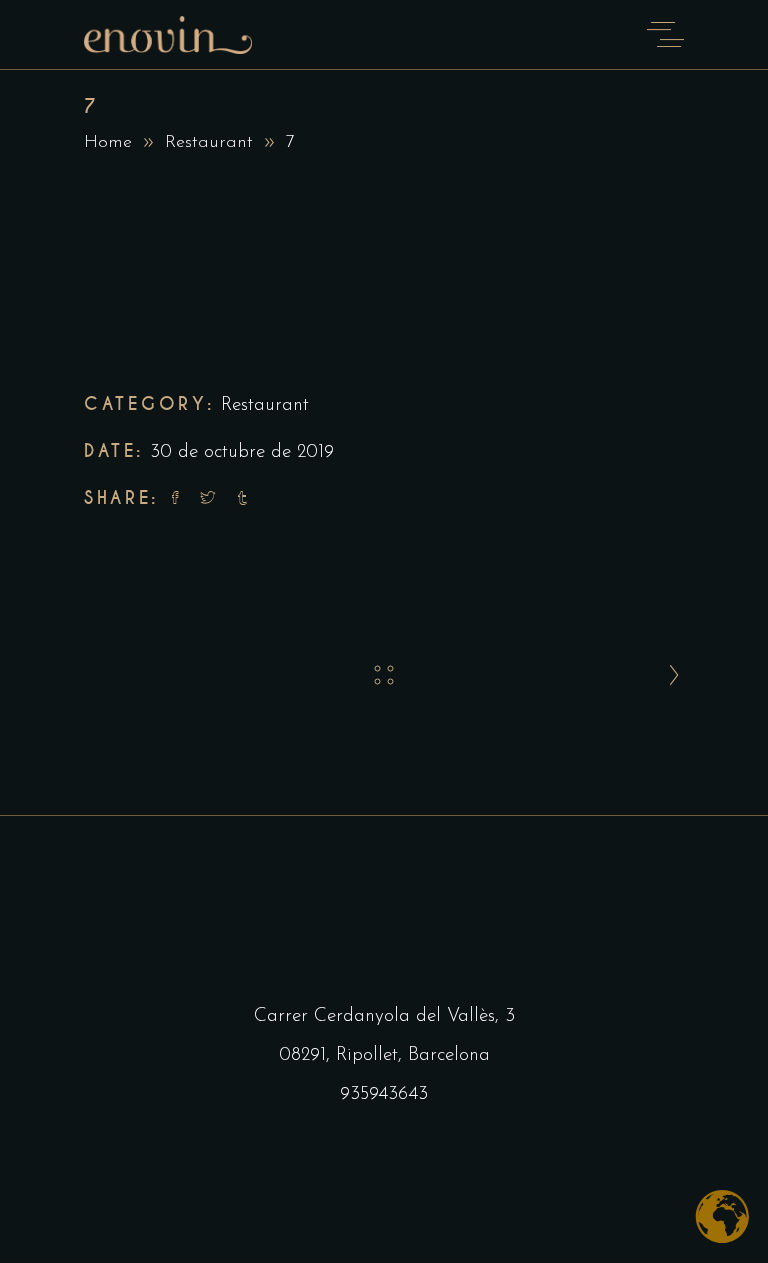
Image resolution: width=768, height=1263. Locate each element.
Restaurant (209, 143)
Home (108, 143)
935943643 (384, 1094)
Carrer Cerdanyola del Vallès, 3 (384, 1016)
